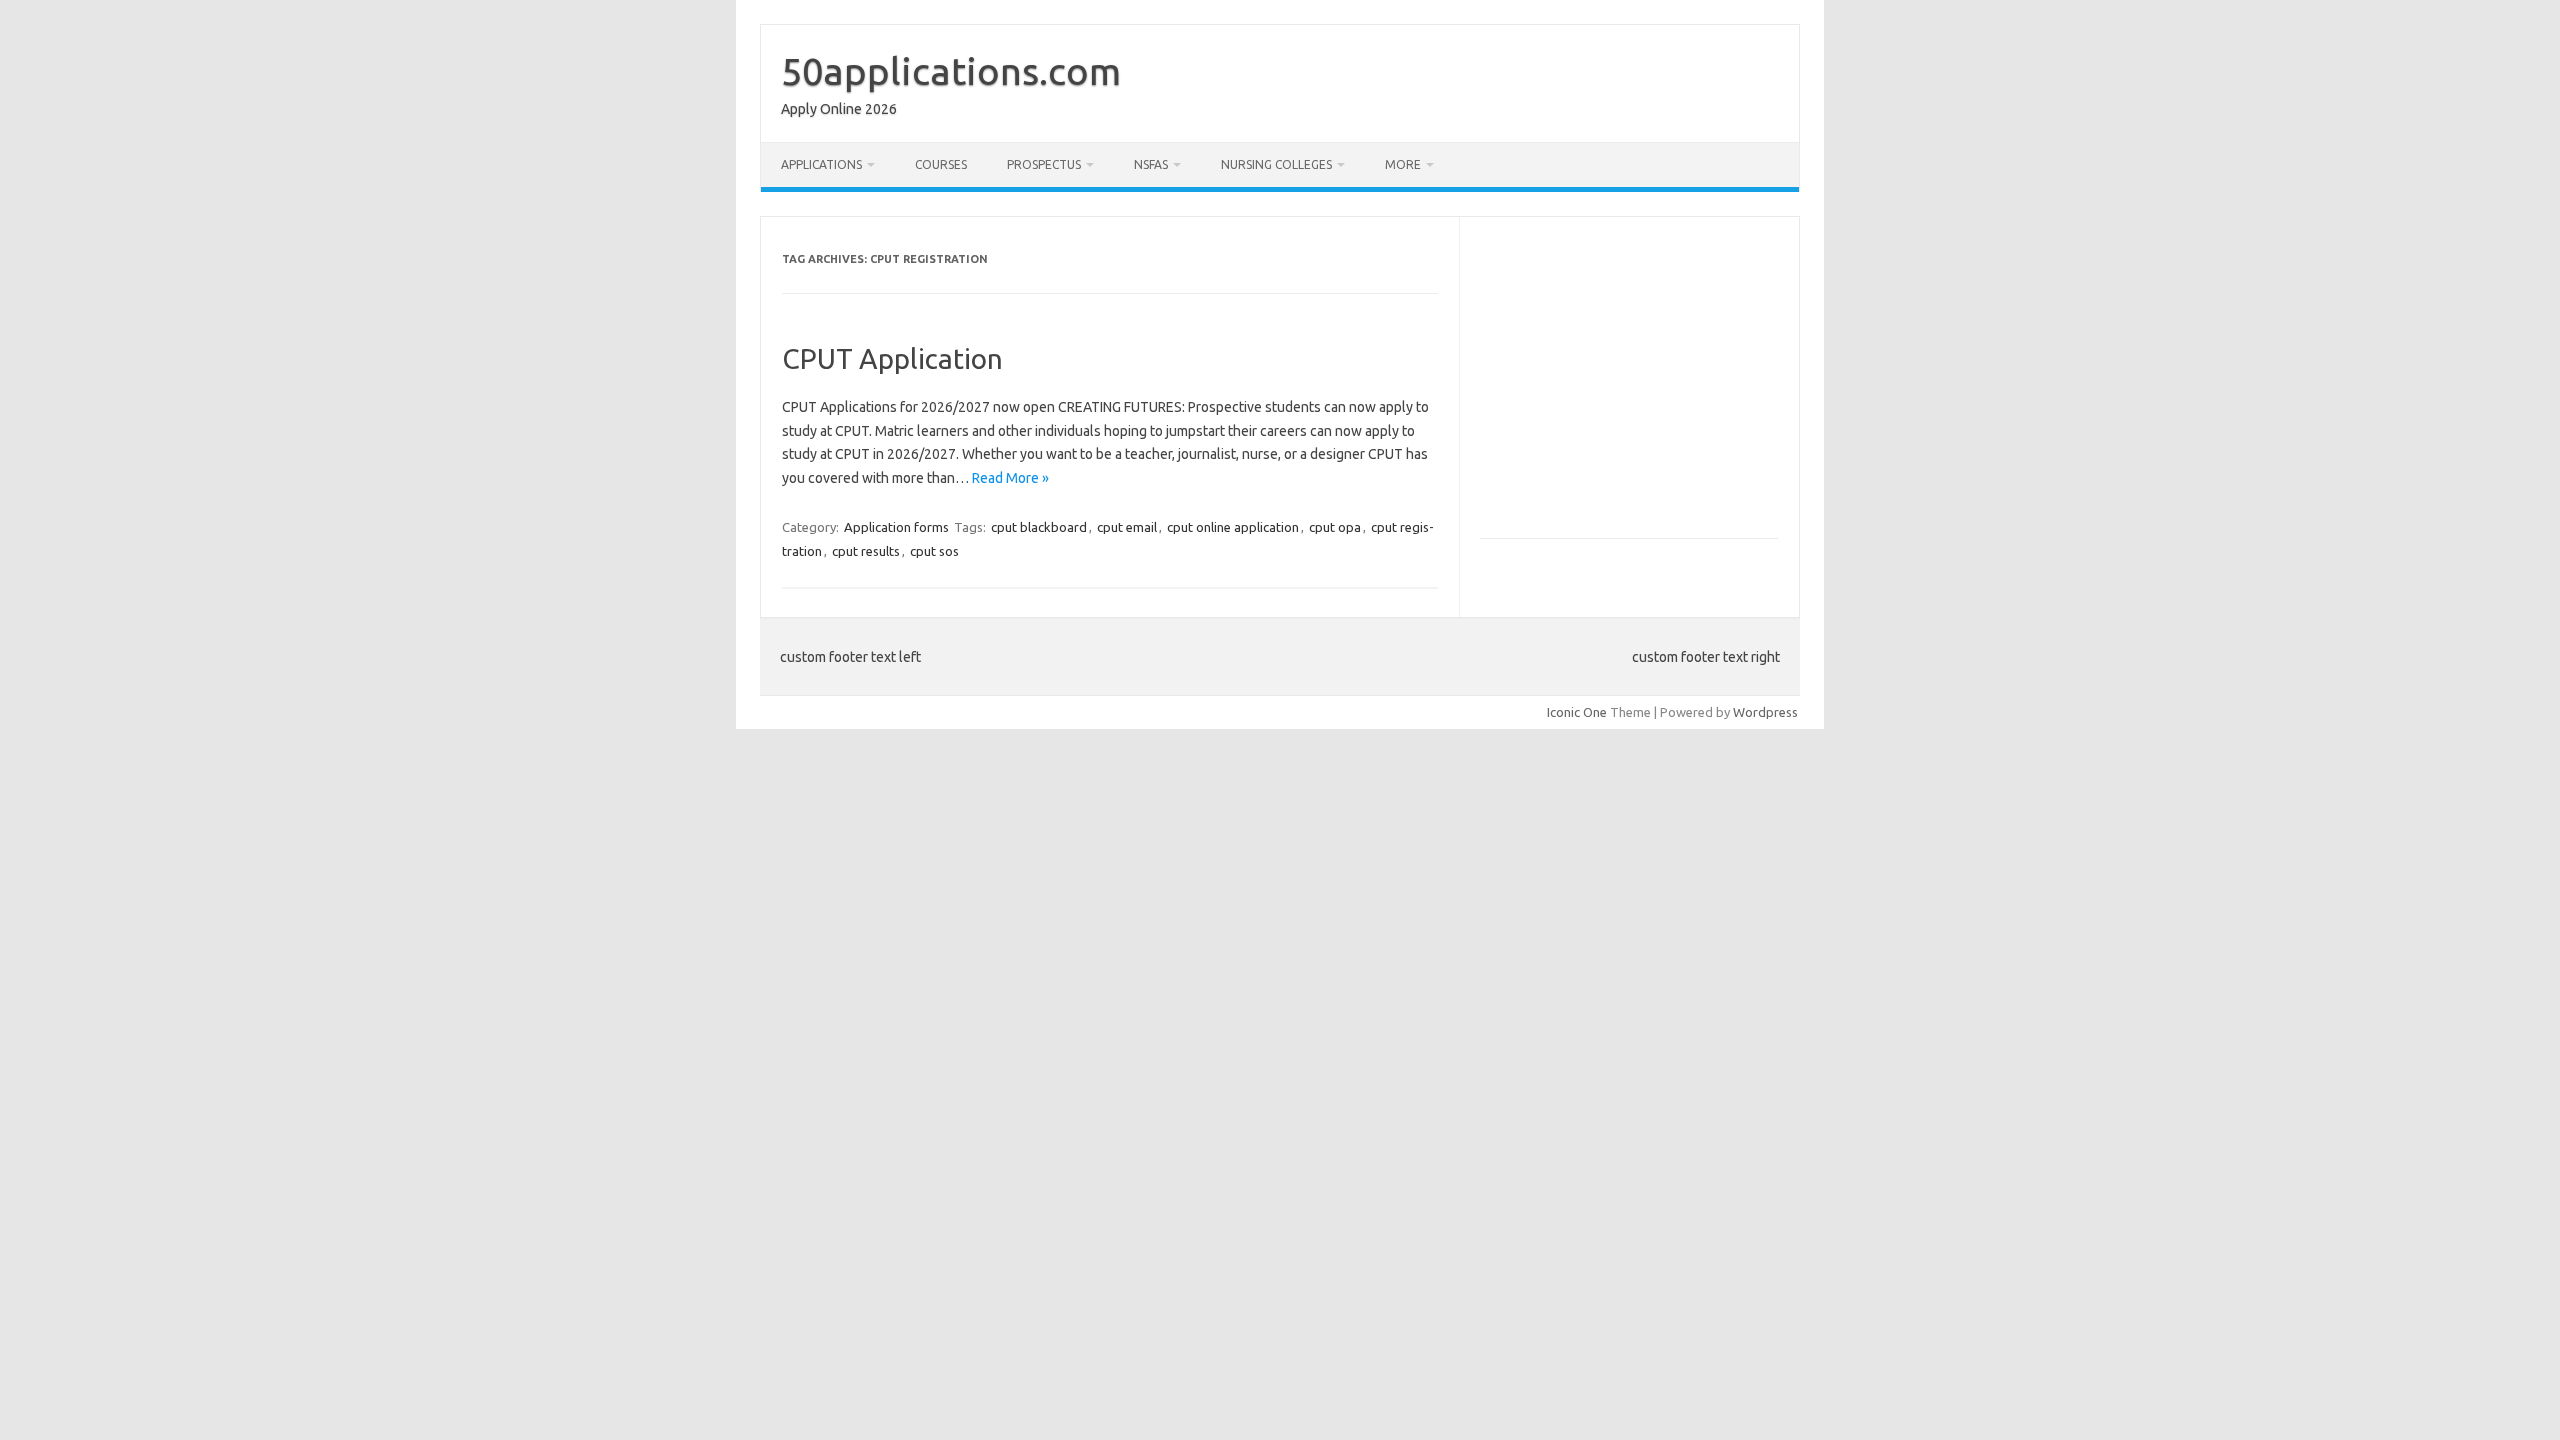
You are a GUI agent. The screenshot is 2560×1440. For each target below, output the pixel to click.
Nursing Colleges (1276, 164)
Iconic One (1577, 712)
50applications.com (951, 71)
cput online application (1233, 527)
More (1403, 164)
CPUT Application (892, 358)
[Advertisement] (1648, 386)
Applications (821, 164)
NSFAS (1151, 164)
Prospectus (1044, 164)
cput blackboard (1039, 527)
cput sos (934, 551)
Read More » (1010, 478)
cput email (1127, 527)
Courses (941, 164)
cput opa (1335, 527)
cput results (866, 551)
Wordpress (1765, 712)
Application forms (896, 527)
